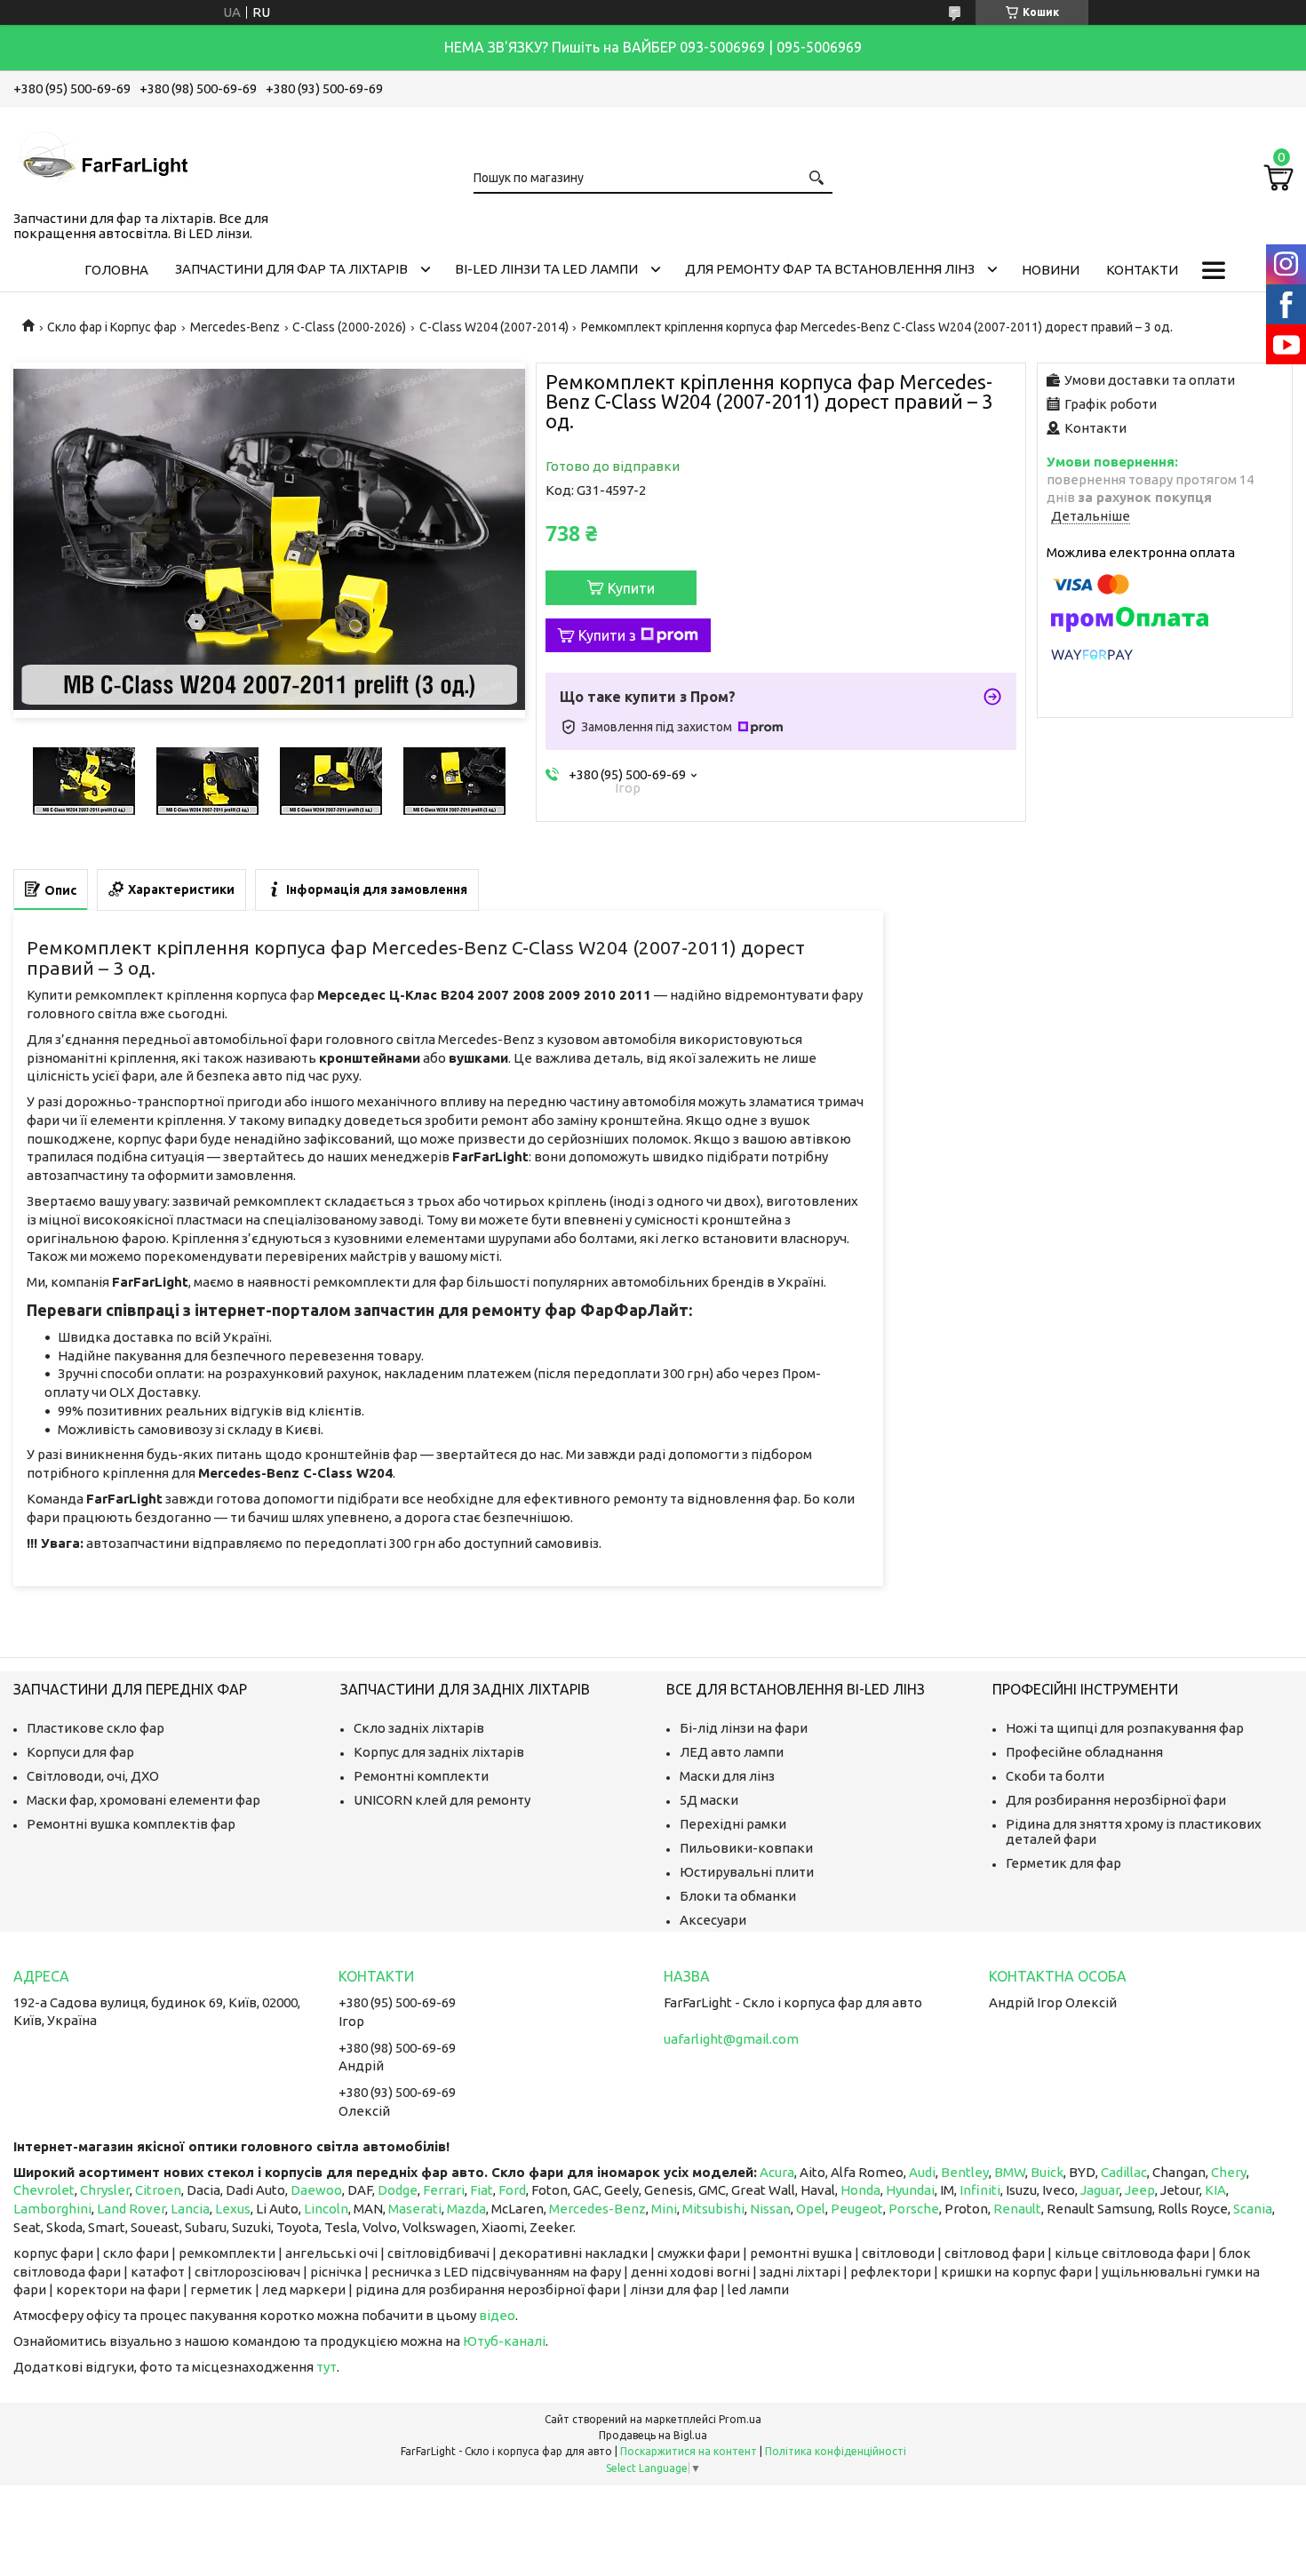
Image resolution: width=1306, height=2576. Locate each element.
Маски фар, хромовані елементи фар (143, 1800)
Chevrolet (44, 2190)
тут (326, 2367)
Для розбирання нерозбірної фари (1116, 1800)
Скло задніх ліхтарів (419, 1728)
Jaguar (1100, 2190)
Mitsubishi (713, 2209)
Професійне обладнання (1084, 1752)
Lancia (190, 2209)
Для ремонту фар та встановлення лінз (830, 269)
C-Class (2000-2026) (349, 327)
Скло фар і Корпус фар (112, 327)
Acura (777, 2172)
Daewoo (316, 2190)
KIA (1215, 2190)
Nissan (770, 2209)
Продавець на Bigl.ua (653, 2435)
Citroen (158, 2190)
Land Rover (131, 2209)
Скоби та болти (1055, 1776)
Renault (1017, 2209)
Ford (512, 2190)
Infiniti (980, 2190)
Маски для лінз (727, 1776)
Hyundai (910, 2190)
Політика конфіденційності (836, 2451)
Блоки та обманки (738, 1896)
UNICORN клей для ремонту (442, 1800)
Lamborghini (52, 2209)
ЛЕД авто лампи (732, 1752)
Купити (631, 588)
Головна (116, 270)
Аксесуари (713, 1920)
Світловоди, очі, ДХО (93, 1776)
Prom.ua (740, 2419)
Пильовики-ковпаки (746, 1848)
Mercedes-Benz (235, 327)
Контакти (1142, 270)
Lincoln (326, 2209)
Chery (1229, 2172)
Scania (1253, 2209)
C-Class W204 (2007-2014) (494, 327)
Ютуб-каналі (504, 2341)
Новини (1051, 270)
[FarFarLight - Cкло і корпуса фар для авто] (102, 156)
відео (497, 2315)
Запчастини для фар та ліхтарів (291, 269)
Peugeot (857, 2209)
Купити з (607, 635)
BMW (1010, 2172)
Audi (922, 2172)
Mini (664, 2209)
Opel (811, 2209)
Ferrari (444, 2190)
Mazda (466, 2209)
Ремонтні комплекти (421, 1776)
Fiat (482, 2190)
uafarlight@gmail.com (731, 2039)
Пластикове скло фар (96, 1728)
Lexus (233, 2209)
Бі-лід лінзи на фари (744, 1728)
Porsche (914, 2209)
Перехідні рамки (733, 1824)
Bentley (965, 2172)
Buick (1047, 2172)
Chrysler (105, 2190)
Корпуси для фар (80, 1752)
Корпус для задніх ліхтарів (439, 1752)
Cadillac (1124, 2172)
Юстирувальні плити (747, 1872)
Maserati (415, 2209)
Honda (860, 2190)
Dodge (398, 2190)
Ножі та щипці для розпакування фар (1125, 1728)
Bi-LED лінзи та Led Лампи (546, 269)
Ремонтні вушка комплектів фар (131, 1824)
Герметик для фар (1063, 1863)
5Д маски (709, 1800)
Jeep (1140, 2190)
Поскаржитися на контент (689, 2451)
